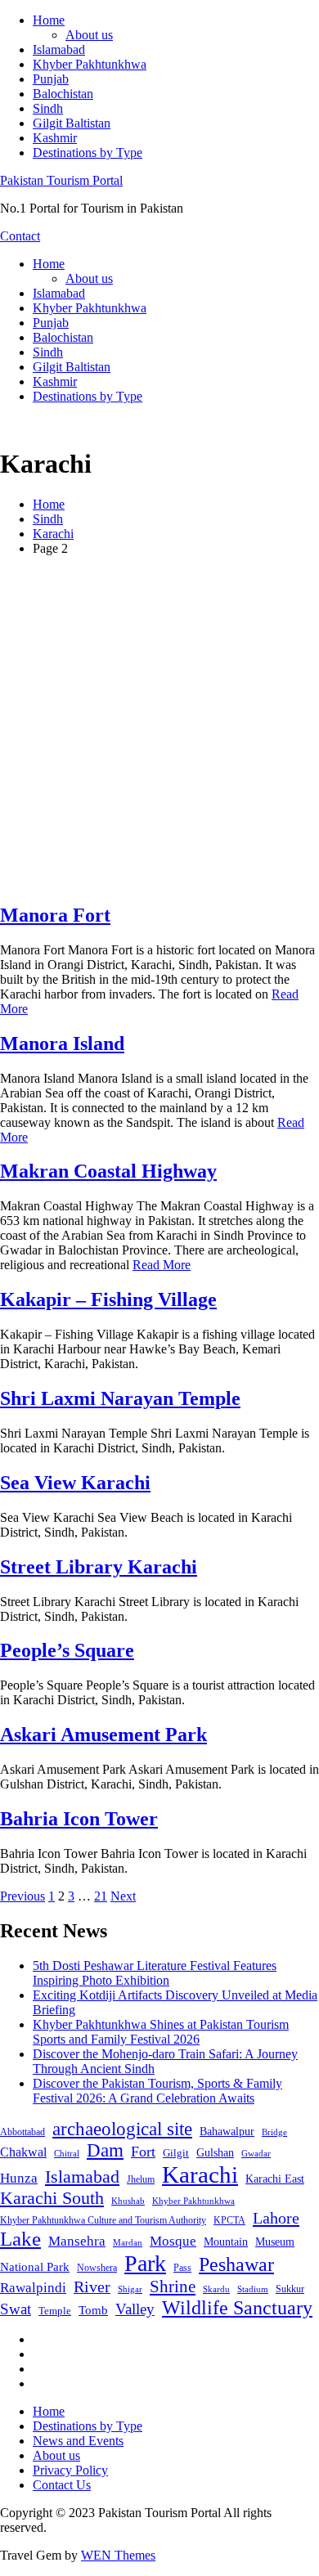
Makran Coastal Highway (108, 1171)
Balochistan (63, 94)
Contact (20, 236)
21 (101, 1896)
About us (89, 35)
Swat (16, 2309)
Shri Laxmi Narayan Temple (120, 1398)
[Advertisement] (159, 729)
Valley (135, 2309)
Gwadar (256, 2153)
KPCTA (229, 2220)
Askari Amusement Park (103, 1735)
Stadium (253, 2289)
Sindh (48, 108)
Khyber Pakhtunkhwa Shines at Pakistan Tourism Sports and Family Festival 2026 (161, 2032)
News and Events (78, 2441)
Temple (55, 2311)
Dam (105, 2150)
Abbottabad (22, 2132)
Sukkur (290, 2289)
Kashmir (55, 138)
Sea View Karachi (75, 1483)
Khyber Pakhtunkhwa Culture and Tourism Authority (103, 2220)
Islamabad (59, 49)
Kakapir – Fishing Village (108, 1299)
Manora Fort (55, 915)
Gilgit (176, 2153)
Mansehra (77, 2241)
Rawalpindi (33, 2288)
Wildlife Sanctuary (237, 2308)
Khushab (128, 2201)
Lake (20, 2239)
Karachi (200, 2174)
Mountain (226, 2242)
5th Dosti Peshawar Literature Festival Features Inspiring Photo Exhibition (155, 1973)
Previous (22, 1896)
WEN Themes (118, 2555)
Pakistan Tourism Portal (61, 180)
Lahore (276, 2218)
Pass (182, 2268)
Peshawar (236, 2264)
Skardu (216, 2289)
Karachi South (52, 2198)
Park (145, 2263)
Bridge (274, 2132)
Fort (143, 2152)
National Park (35, 2267)
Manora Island (62, 1043)
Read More (162, 1265)
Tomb (93, 2310)
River (92, 2287)
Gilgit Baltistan (72, 123)
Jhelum (141, 2179)
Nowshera (97, 2268)
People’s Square (67, 1650)
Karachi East (275, 2179)
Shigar (130, 2289)
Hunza (19, 2178)
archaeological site (122, 2129)
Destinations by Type (88, 153)
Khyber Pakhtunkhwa (90, 64)
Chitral (67, 2153)
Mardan (128, 2242)
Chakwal (23, 2152)
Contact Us (62, 2485)
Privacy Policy (70, 2470)
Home (49, 20)
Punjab (51, 79)
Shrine (173, 2287)
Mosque (173, 2241)
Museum (275, 2242)
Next (123, 1896)
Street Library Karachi (99, 1567)
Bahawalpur (227, 2132)
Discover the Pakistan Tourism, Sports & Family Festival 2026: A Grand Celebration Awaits (157, 2091)
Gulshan (215, 2152)
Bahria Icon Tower (79, 1819)
